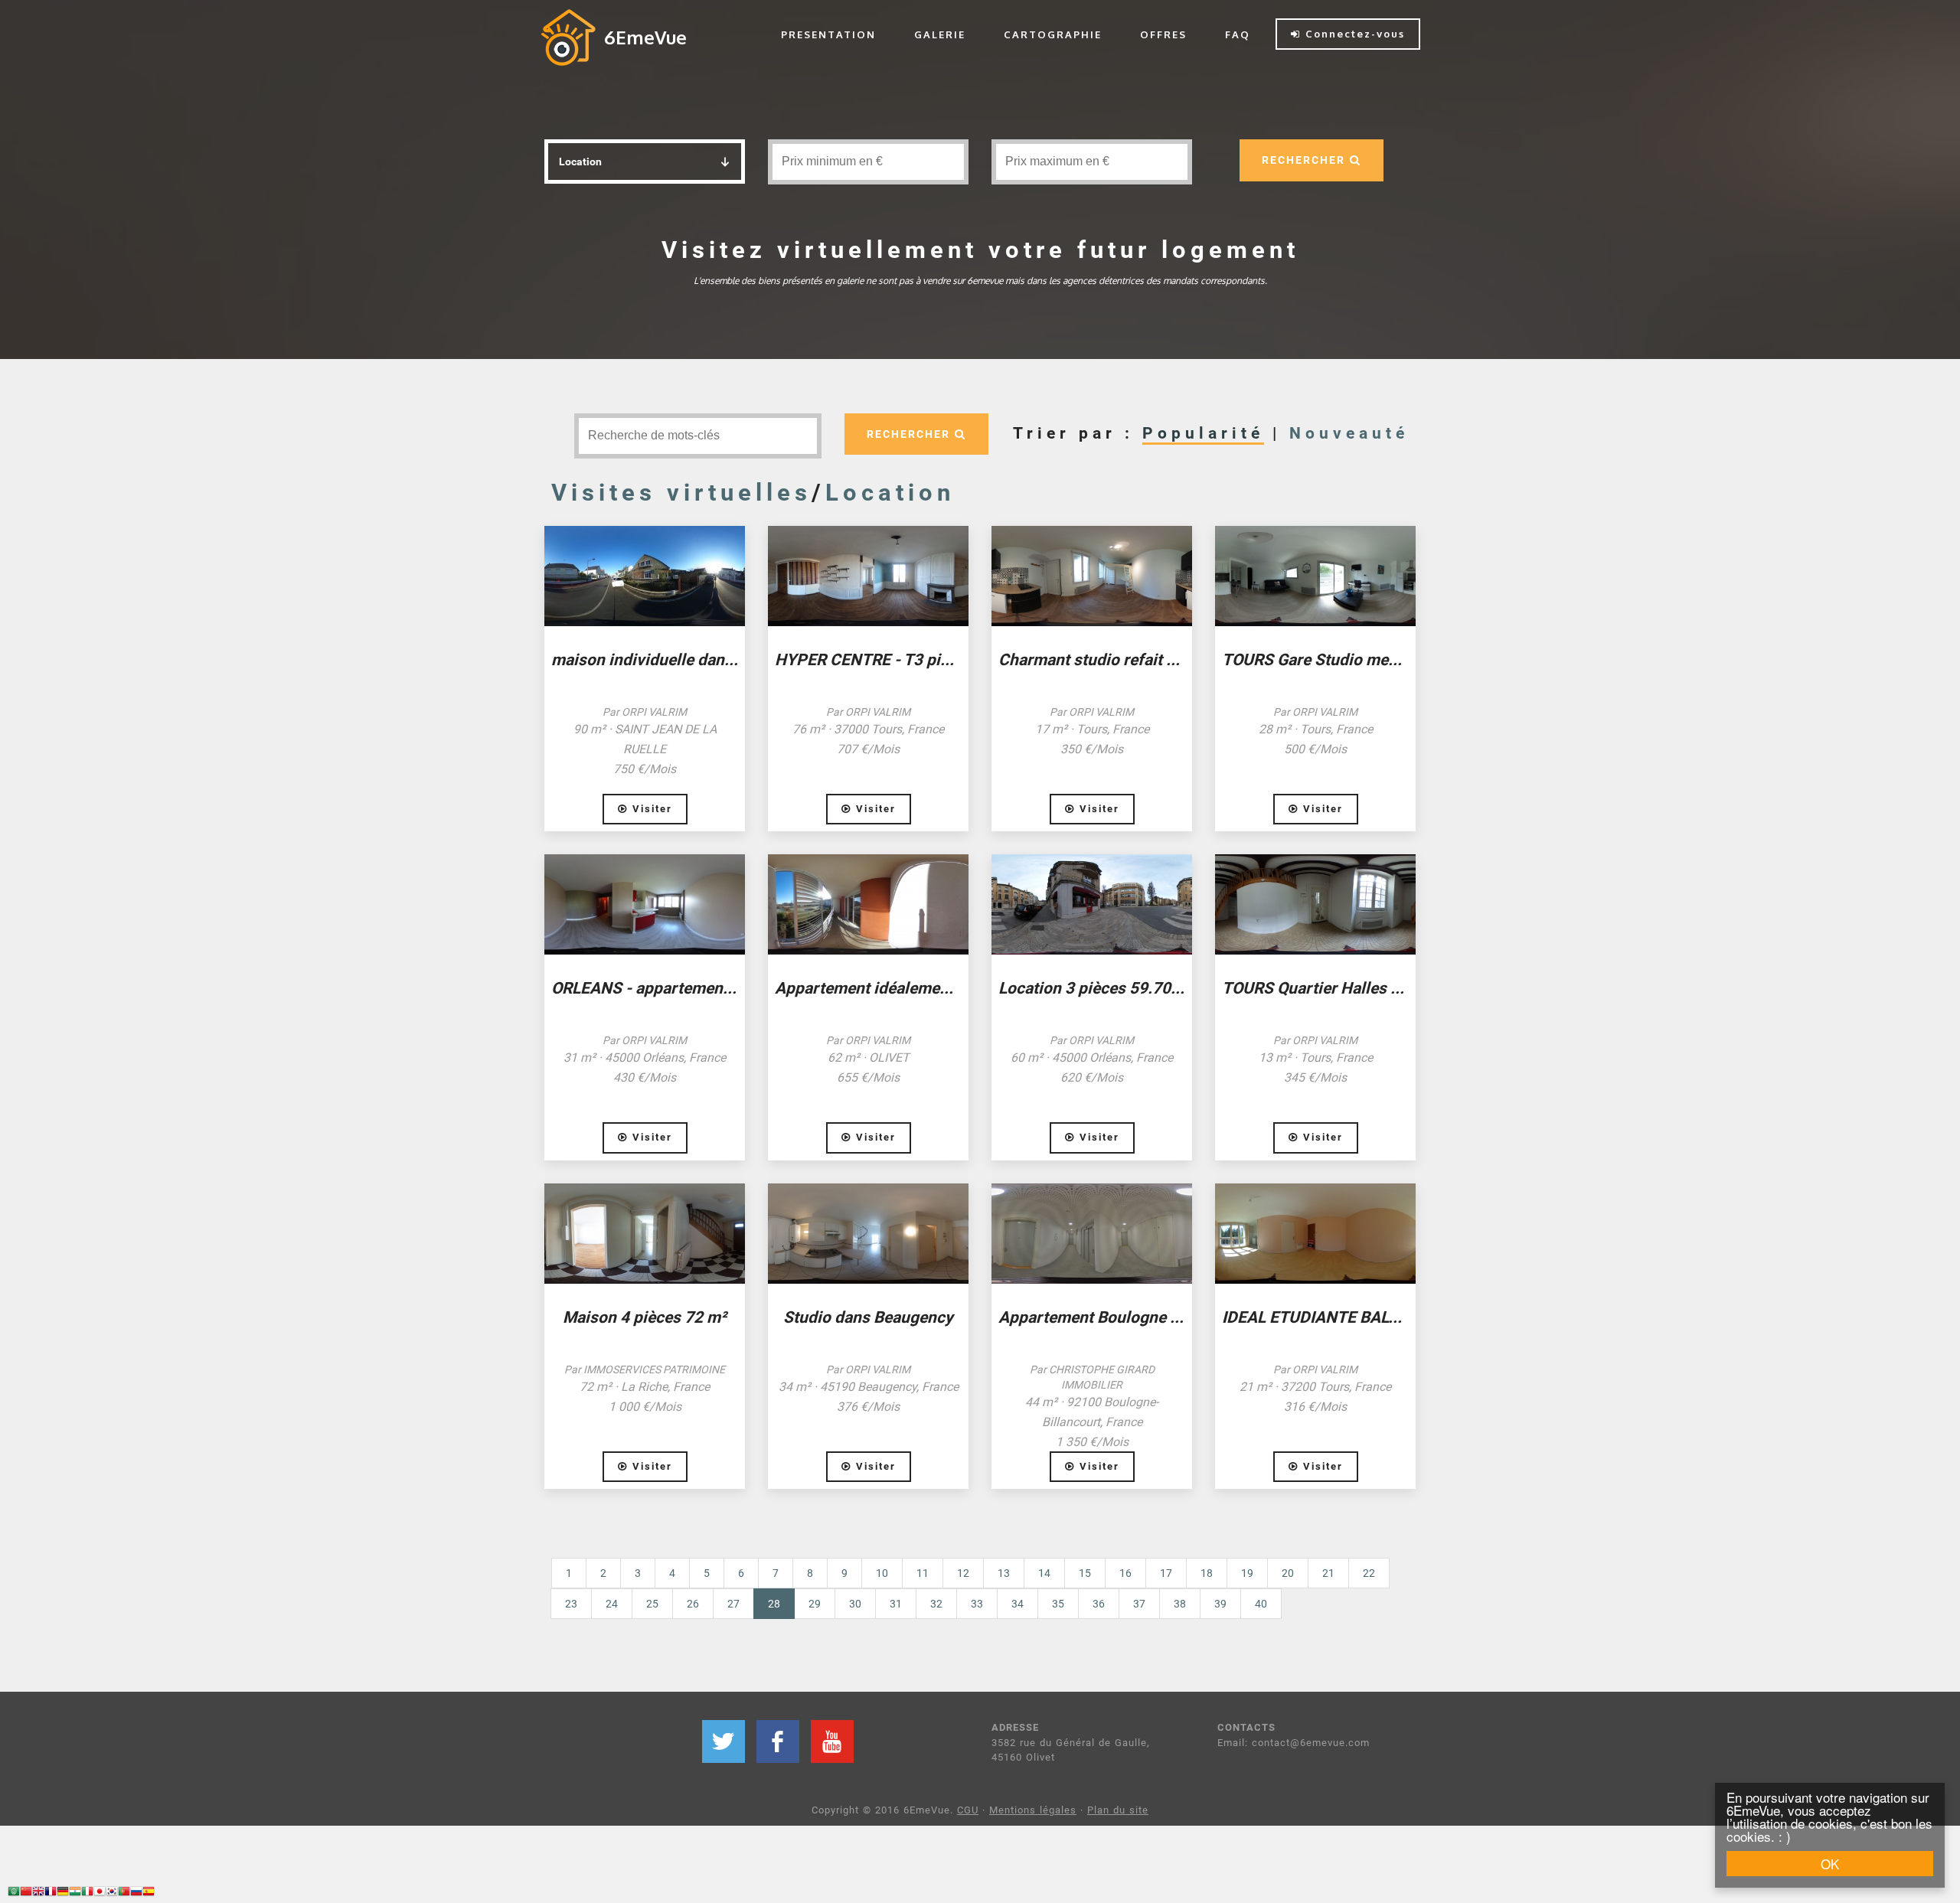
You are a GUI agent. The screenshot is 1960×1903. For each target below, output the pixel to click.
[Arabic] (14, 1893)
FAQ (1238, 34)
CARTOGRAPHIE (1053, 34)
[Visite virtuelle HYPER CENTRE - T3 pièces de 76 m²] (868, 576)
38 (1180, 1604)
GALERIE (940, 34)
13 (1004, 1573)
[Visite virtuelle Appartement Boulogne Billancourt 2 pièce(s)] (1092, 1234)
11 (923, 1573)
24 (612, 1604)
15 (1085, 1573)
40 (1261, 1604)
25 (652, 1604)
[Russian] (136, 1893)
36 (1099, 1604)
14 (1044, 1573)
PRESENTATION (828, 34)
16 (1125, 1573)
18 (1207, 1573)
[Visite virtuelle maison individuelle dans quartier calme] (645, 576)
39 (1220, 1604)
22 (1369, 1573)
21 (1328, 1573)
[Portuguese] (124, 1893)
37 (1139, 1604)
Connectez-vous (1353, 34)
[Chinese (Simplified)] (26, 1893)
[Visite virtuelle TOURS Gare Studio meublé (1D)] (1315, 576)
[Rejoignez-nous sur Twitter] (724, 1741)
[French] (51, 1893)
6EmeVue (645, 37)
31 (896, 1604)
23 (571, 1604)
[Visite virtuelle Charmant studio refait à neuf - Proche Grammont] (1092, 576)
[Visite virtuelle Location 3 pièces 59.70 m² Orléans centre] (1092, 904)
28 (781, 1603)
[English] (38, 1893)
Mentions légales (1033, 1810)
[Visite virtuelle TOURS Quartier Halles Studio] (1315, 904)
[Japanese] (100, 1893)
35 (1058, 1604)
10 (882, 1573)
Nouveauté (1349, 433)
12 (963, 1573)
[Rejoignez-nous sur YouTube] (832, 1741)
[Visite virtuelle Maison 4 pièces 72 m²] (645, 1234)
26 (693, 1604)
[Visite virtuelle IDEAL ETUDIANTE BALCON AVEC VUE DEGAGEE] (1315, 1234)
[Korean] (112, 1893)
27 (733, 1604)
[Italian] (87, 1893)
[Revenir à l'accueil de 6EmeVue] (568, 37)
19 (1247, 1573)
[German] (63, 1893)
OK (1830, 1864)
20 (1288, 1573)
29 (815, 1604)
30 (855, 1604)
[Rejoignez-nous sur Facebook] (778, 1741)
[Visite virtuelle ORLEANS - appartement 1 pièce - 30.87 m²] (645, 904)
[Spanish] (149, 1893)
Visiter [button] (650, 809)
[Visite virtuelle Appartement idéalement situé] (868, 904)
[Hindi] (75, 1893)
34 (1018, 1604)
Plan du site (1118, 1810)
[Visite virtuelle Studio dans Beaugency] (868, 1234)
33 (977, 1604)
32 (936, 1604)
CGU (968, 1810)
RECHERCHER (1306, 160)
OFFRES (1163, 34)
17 (1166, 1573)
